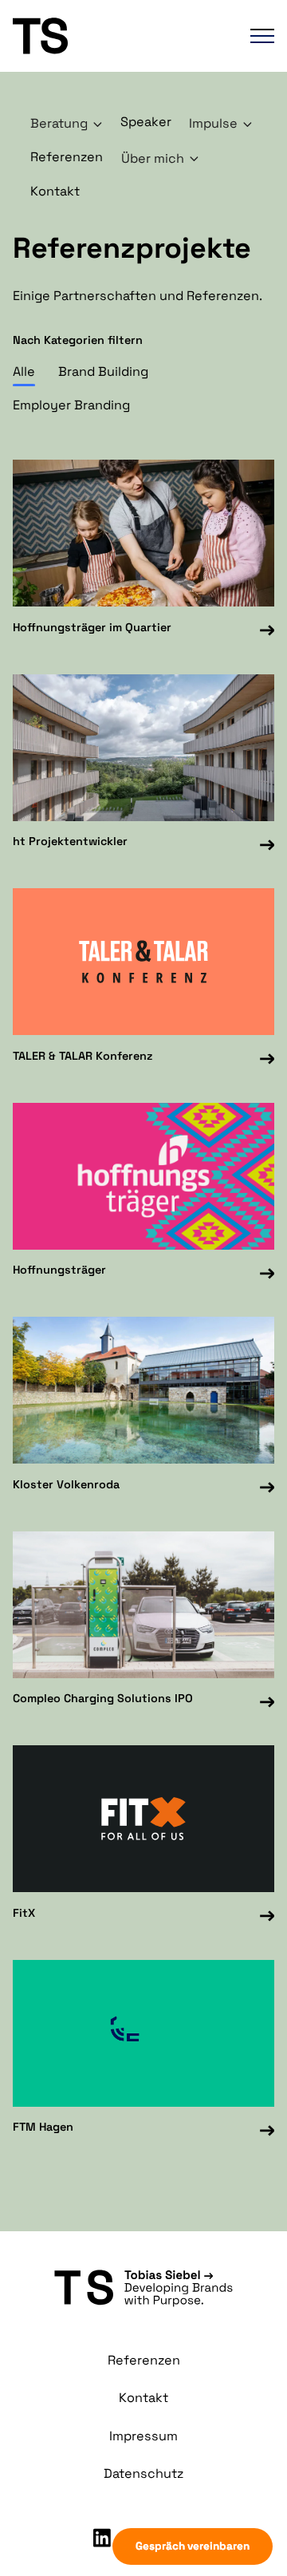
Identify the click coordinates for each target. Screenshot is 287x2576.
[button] (254, 36)
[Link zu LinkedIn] (102, 2538)
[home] (98, 36)
